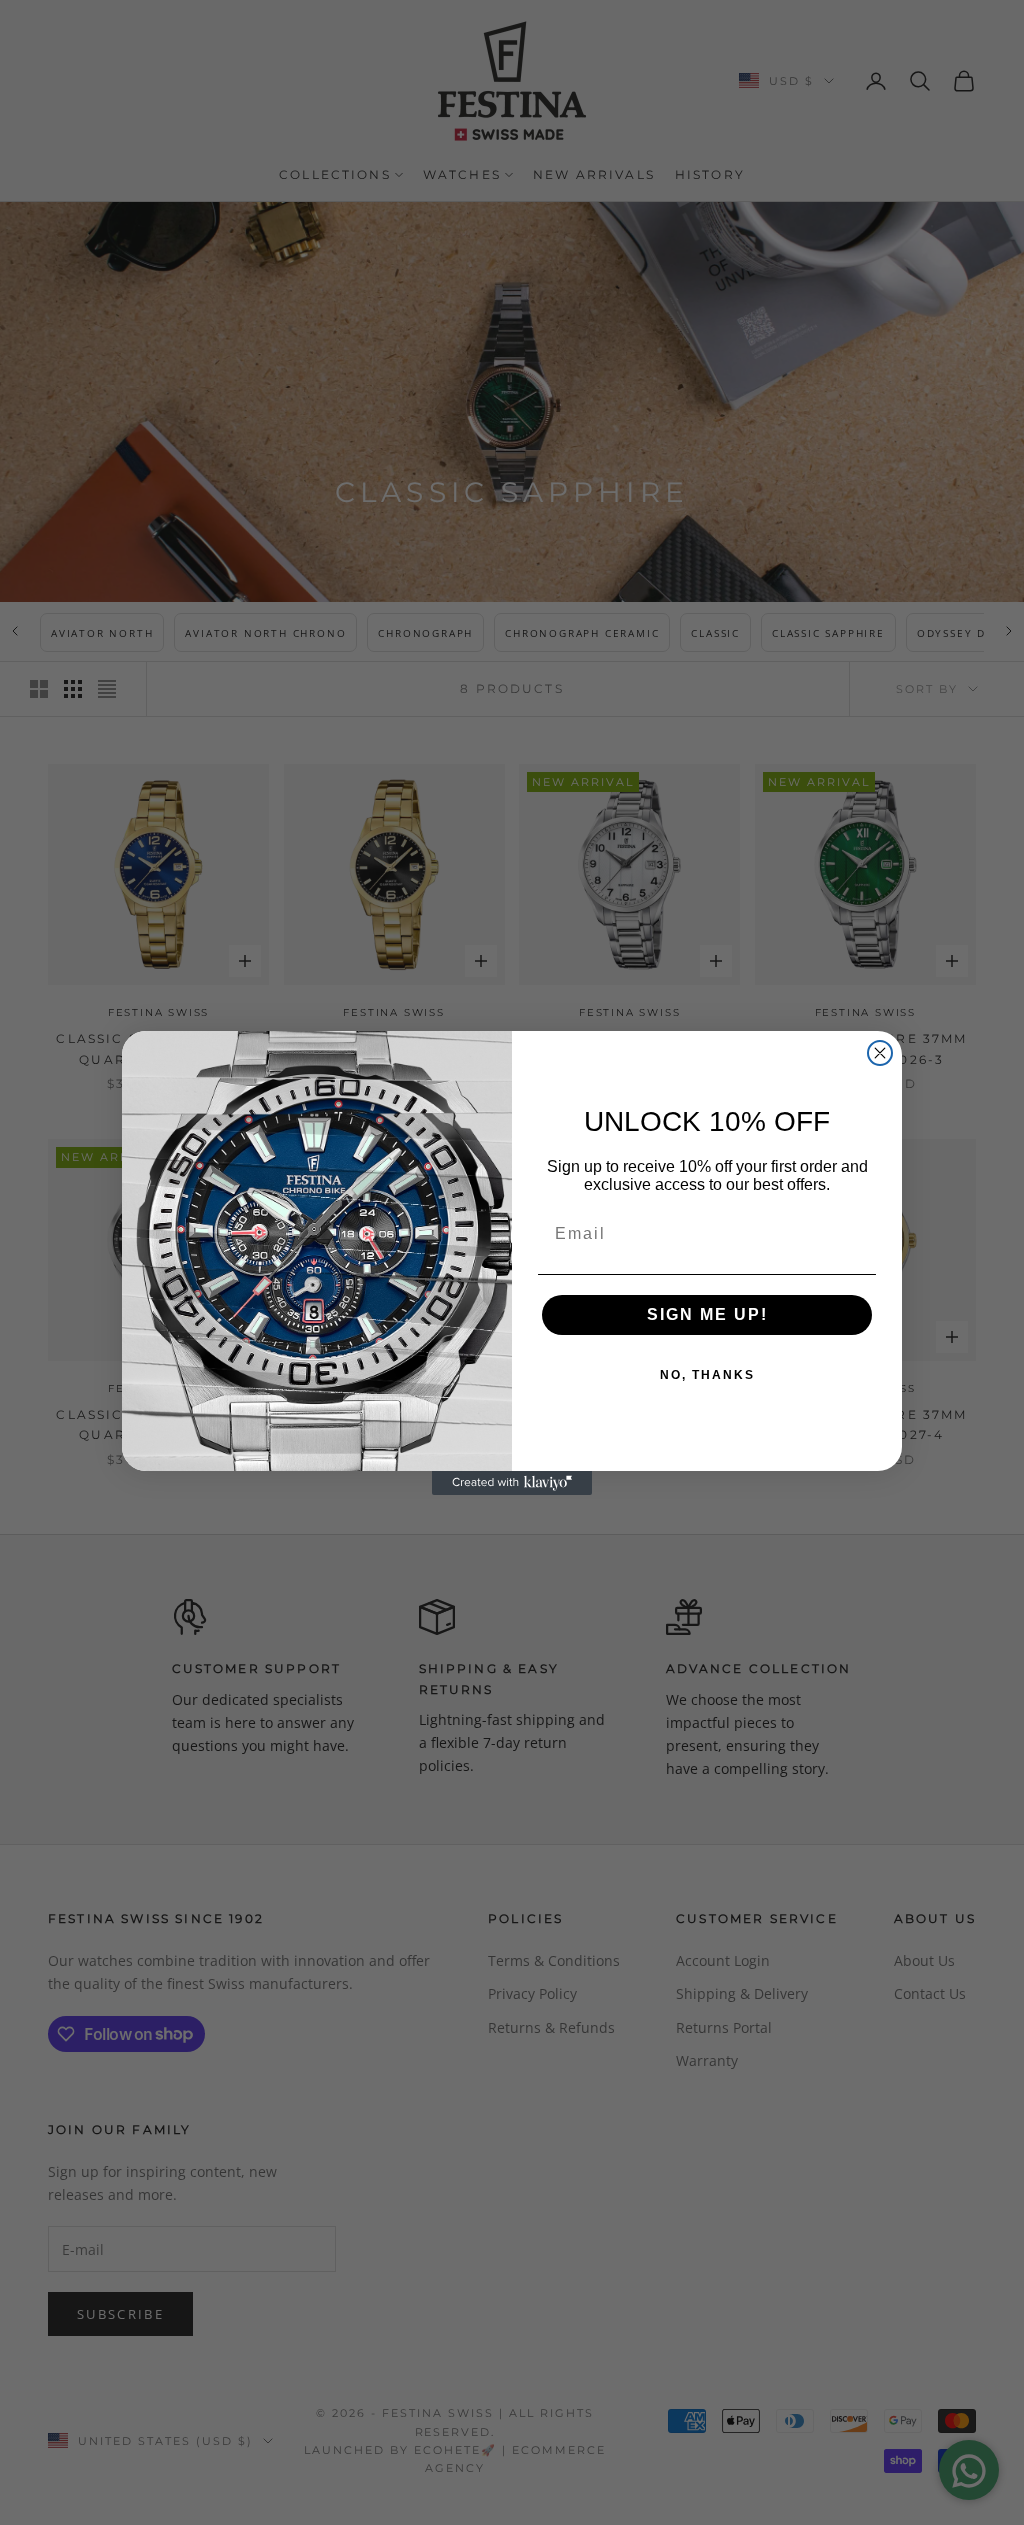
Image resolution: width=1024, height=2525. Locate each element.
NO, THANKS (707, 1375)
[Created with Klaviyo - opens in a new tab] (512, 1483)
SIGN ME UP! (707, 1314)
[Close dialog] (880, 1053)
